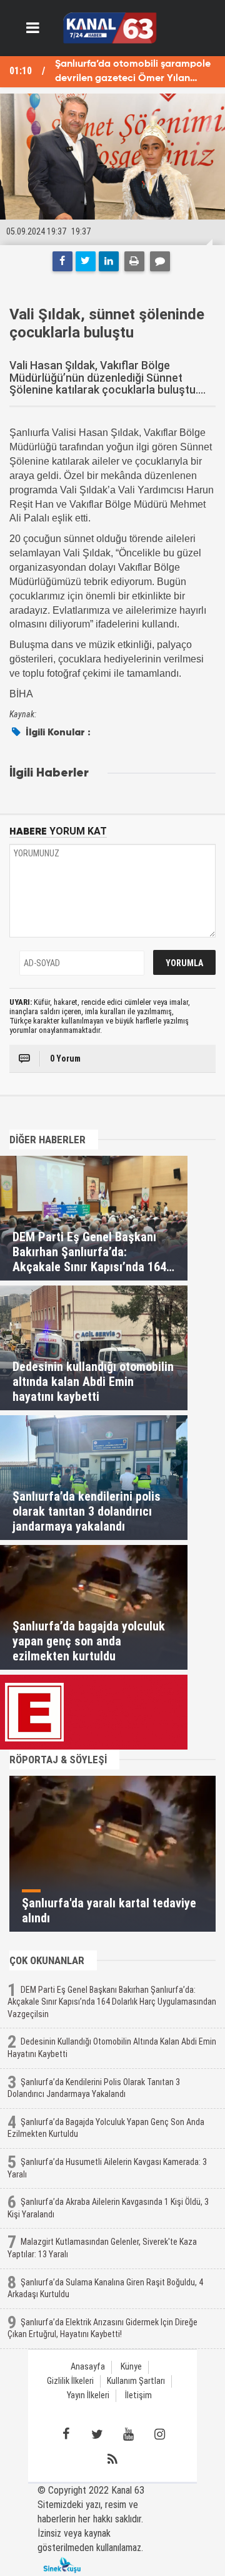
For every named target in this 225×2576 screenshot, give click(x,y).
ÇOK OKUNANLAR (47, 1960)
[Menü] (33, 28)
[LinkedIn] (109, 261)
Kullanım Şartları (136, 2381)
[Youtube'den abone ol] (128, 2434)
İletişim (138, 2395)
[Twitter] (86, 261)
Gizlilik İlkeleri (70, 2381)
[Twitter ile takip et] (97, 2434)
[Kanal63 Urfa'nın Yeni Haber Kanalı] (110, 27)
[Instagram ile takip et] (159, 2434)
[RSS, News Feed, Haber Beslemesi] (112, 2459)
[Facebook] (62, 261)
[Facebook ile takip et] (66, 2434)
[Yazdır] (134, 261)
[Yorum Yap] (160, 261)
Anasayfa (88, 2367)
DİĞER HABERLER (47, 1140)
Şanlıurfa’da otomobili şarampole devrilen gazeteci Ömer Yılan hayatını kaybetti (133, 73)
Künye (131, 2367)
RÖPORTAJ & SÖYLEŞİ (58, 1760)
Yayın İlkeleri (88, 2395)
